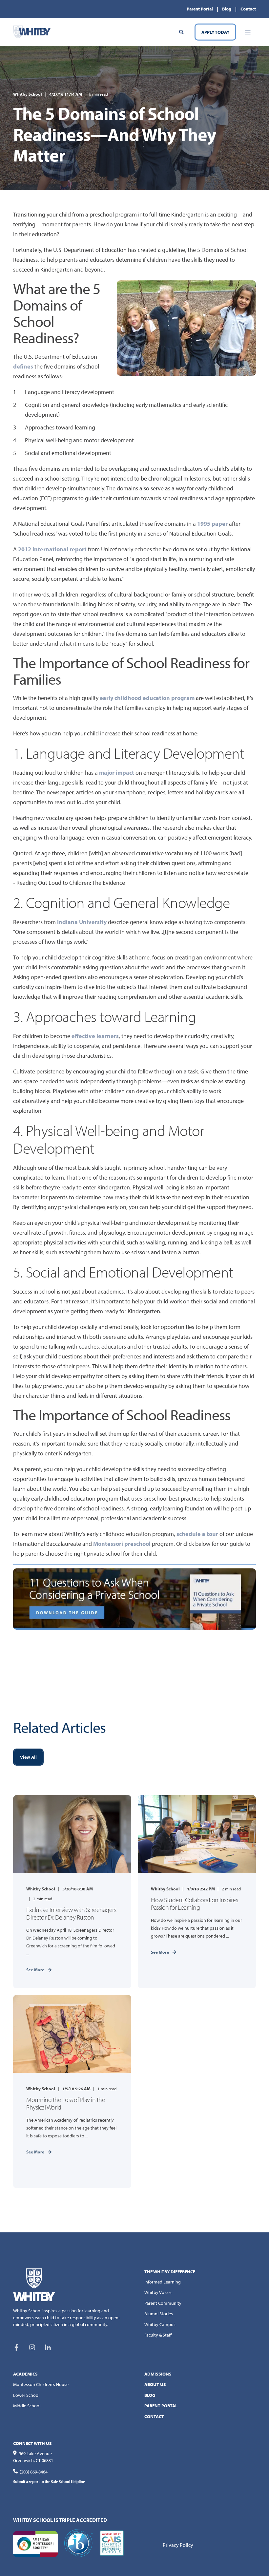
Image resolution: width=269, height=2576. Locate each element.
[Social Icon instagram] (32, 2347)
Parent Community (163, 2303)
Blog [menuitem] (227, 9)
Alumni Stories (159, 2314)
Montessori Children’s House (41, 2384)
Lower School (26, 2395)
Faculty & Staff (158, 2335)
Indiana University (82, 922)
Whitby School (28, 94)
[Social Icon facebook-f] (19, 2347)
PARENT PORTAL (161, 2406)
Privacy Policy (178, 2545)
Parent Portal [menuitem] (200, 9)
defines (23, 366)
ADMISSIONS (158, 2374)
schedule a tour (197, 1534)
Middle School (27, 2406)
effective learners (95, 1036)
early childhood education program (147, 698)
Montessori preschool (122, 1544)
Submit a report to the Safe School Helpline (49, 2481)
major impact (117, 773)
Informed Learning (163, 2282)
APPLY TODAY (215, 32)
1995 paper (212, 524)
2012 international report (52, 549)
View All (28, 1757)
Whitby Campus (160, 2324)
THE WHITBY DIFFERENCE (170, 2272)
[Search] (182, 31)
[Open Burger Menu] (248, 32)
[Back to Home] (32, 31)
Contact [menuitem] (248, 9)
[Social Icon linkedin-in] (46, 2347)
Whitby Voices (158, 2292)
